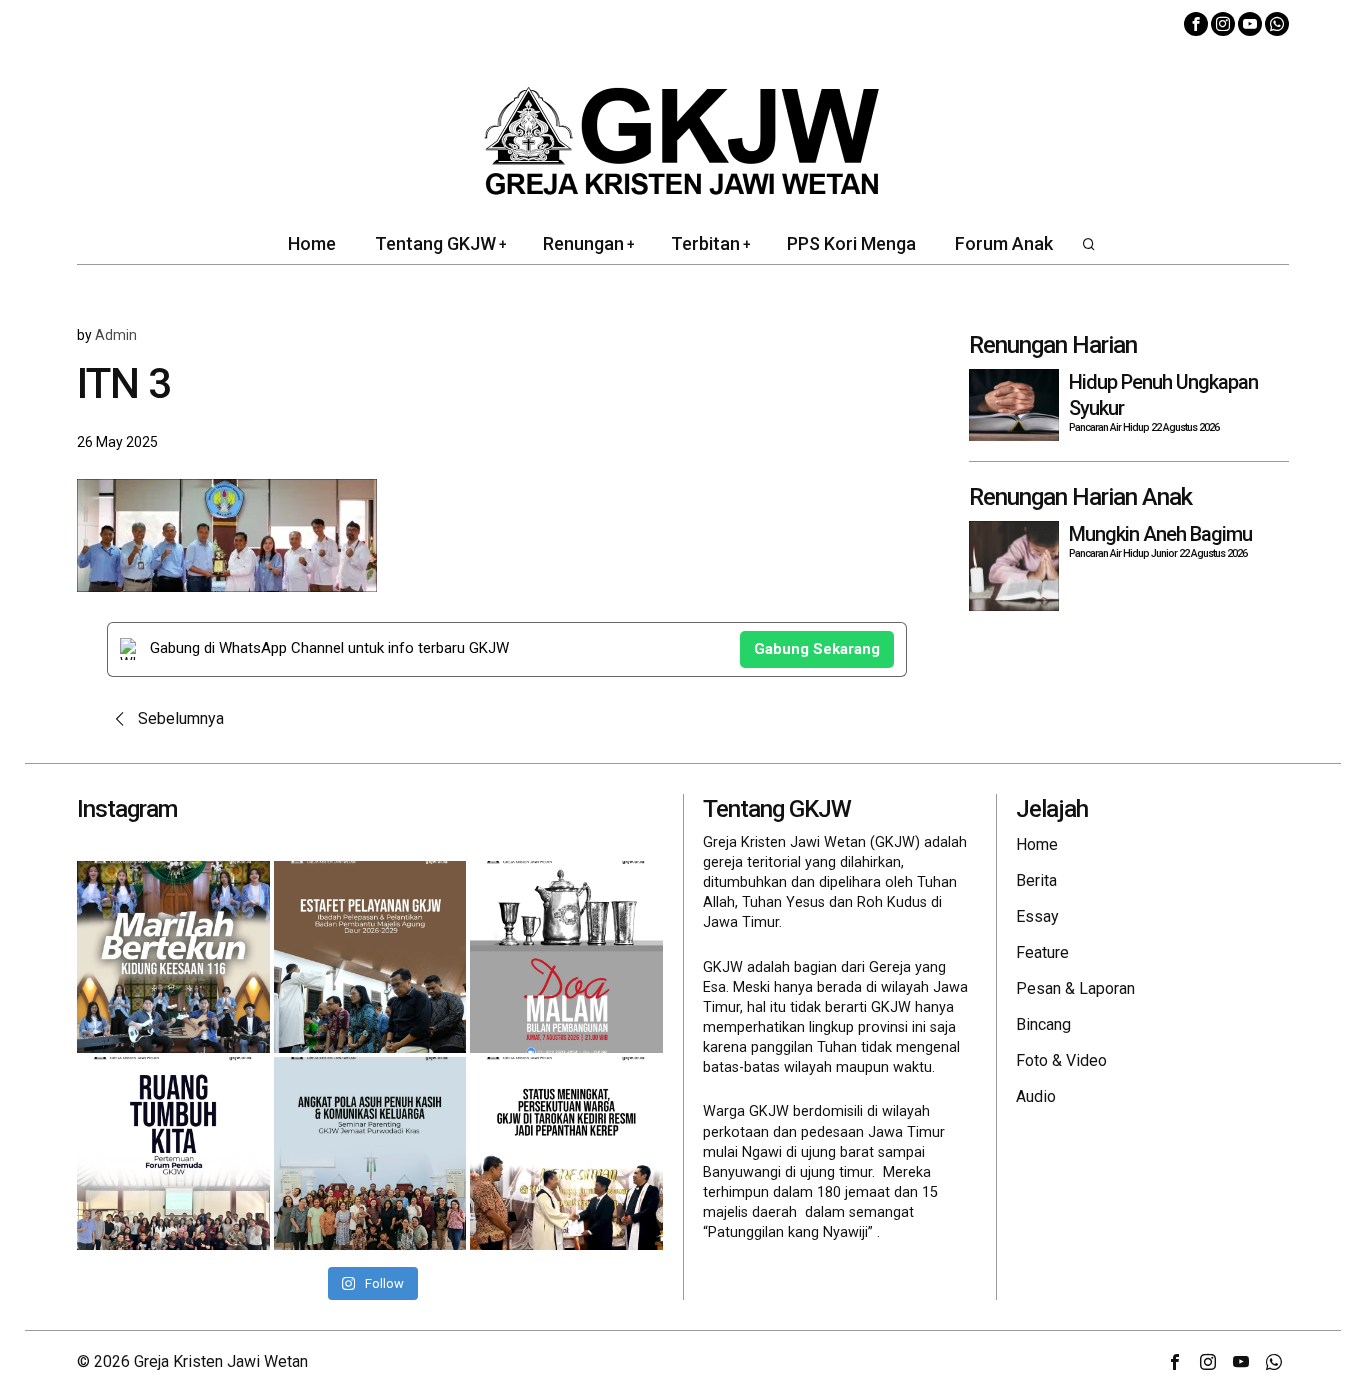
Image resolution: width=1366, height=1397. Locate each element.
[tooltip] (1196, 24)
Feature (1042, 952)
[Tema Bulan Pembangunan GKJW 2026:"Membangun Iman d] (566, 957)
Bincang (1043, 1024)
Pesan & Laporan (1075, 988)
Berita (1036, 880)
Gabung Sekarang (817, 649)
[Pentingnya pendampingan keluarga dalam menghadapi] (370, 1153)
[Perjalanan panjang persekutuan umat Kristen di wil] (566, 1153)
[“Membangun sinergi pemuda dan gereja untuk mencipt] (173, 1153)
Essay (1037, 916)
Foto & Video (1061, 1060)
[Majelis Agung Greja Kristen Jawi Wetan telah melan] (370, 957)
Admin (116, 335)
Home (1037, 844)
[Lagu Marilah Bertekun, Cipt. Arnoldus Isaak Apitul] (173, 957)
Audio (1036, 1096)
